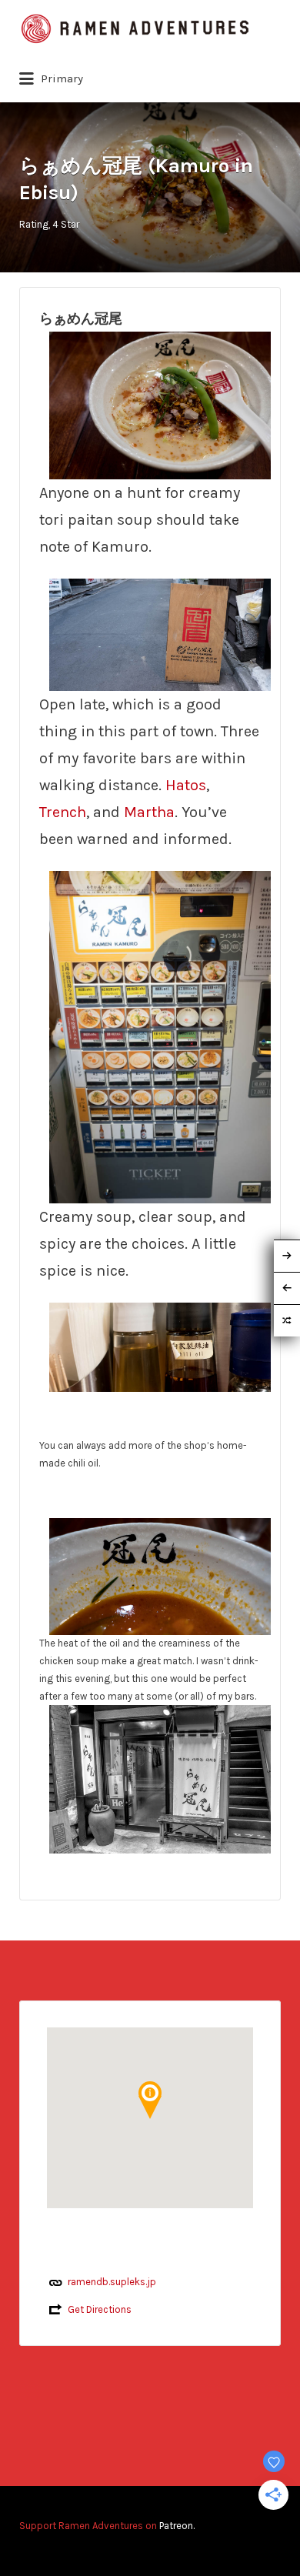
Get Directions (100, 2309)
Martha (149, 812)
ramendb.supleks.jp (112, 2282)
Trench (63, 812)
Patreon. (177, 2526)
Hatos (186, 785)
